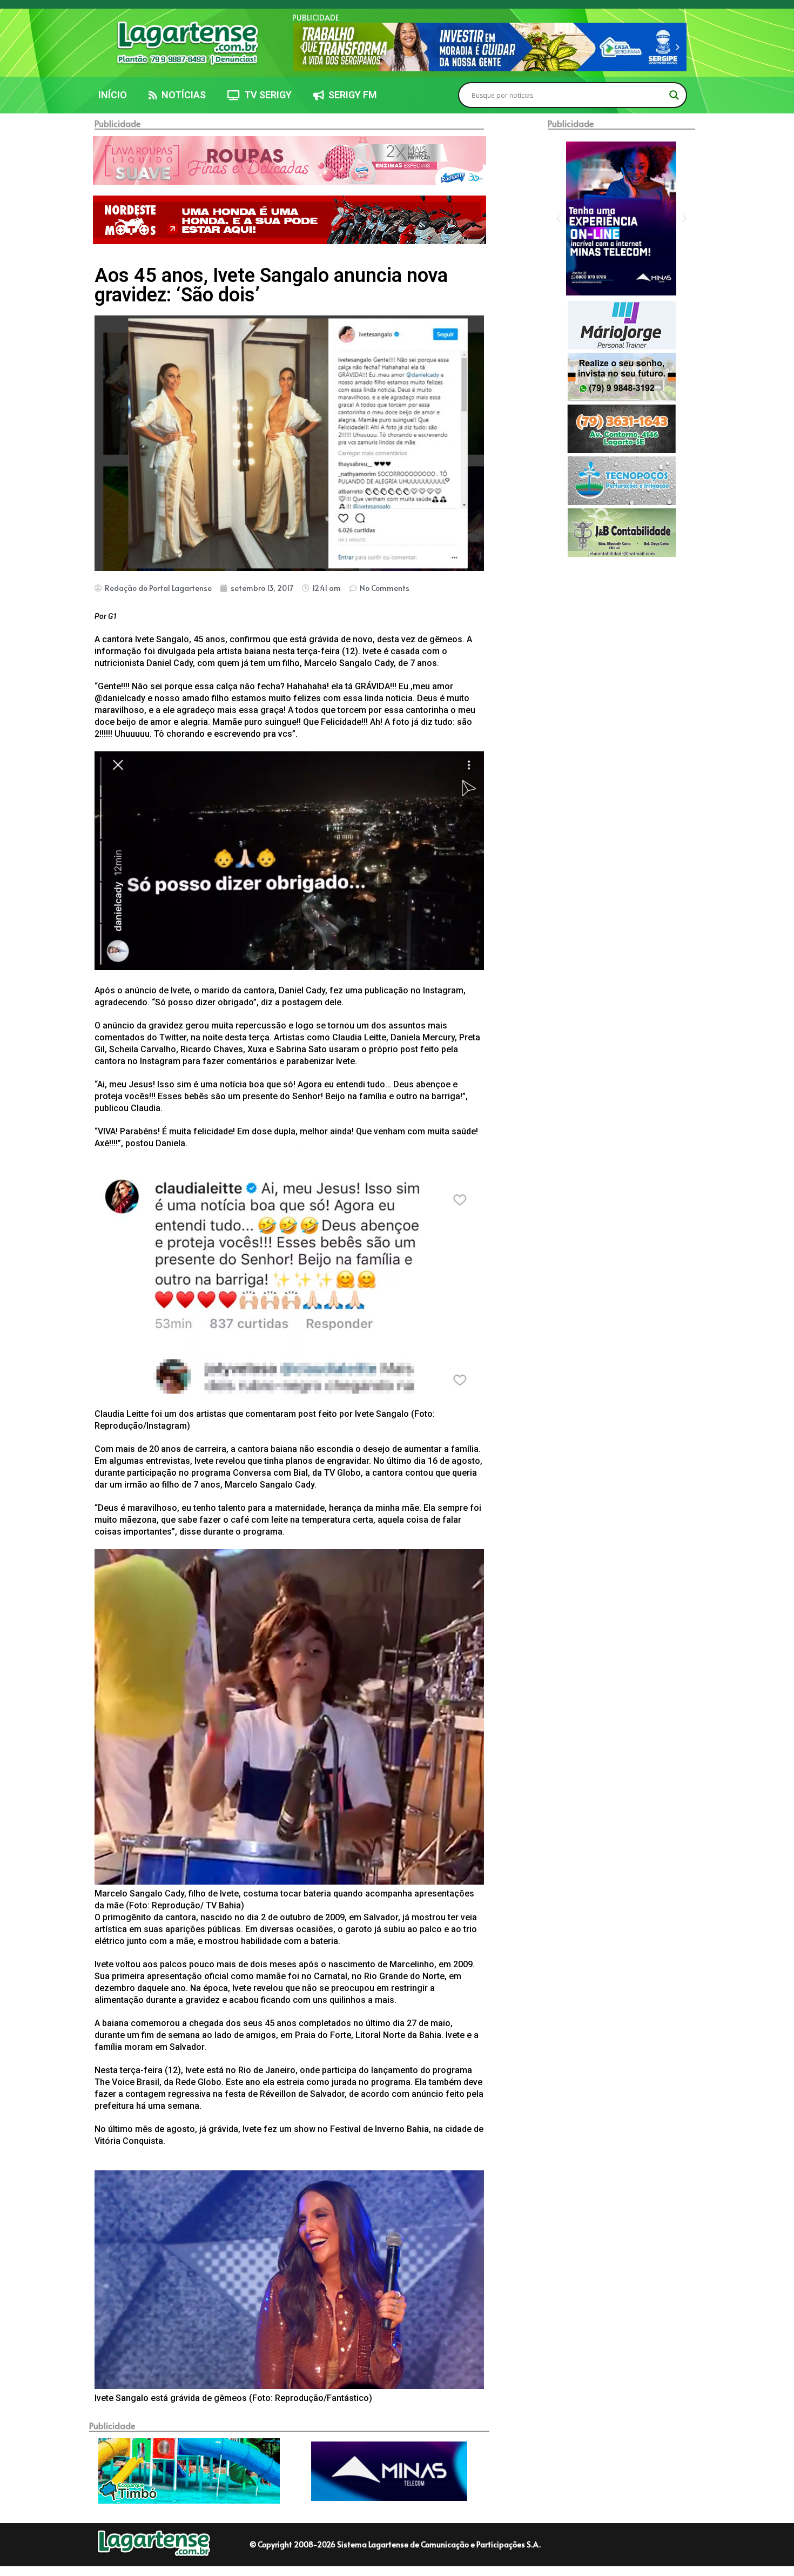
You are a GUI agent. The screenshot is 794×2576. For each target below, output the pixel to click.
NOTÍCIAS (181, 95)
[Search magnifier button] (674, 95)
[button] (302, 47)
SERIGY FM (351, 95)
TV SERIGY (266, 95)
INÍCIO (113, 95)
